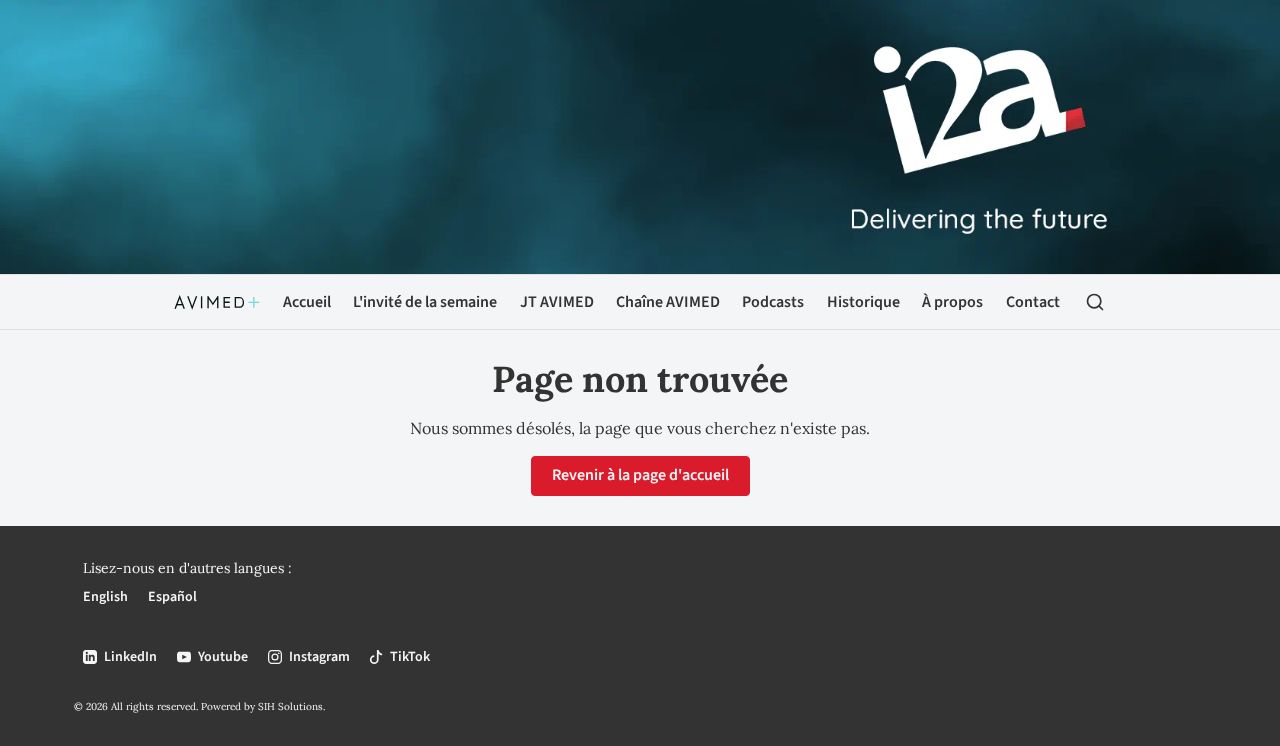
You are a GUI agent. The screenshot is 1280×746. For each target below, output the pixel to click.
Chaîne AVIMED (668, 302)
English (105, 597)
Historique (863, 302)
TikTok (410, 657)
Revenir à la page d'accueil (640, 475)
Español (172, 597)
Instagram (319, 657)
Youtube (223, 657)
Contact (1033, 302)
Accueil (307, 302)
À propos (952, 302)
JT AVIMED (557, 302)
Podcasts (773, 302)
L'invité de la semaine (425, 302)
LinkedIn (130, 657)
